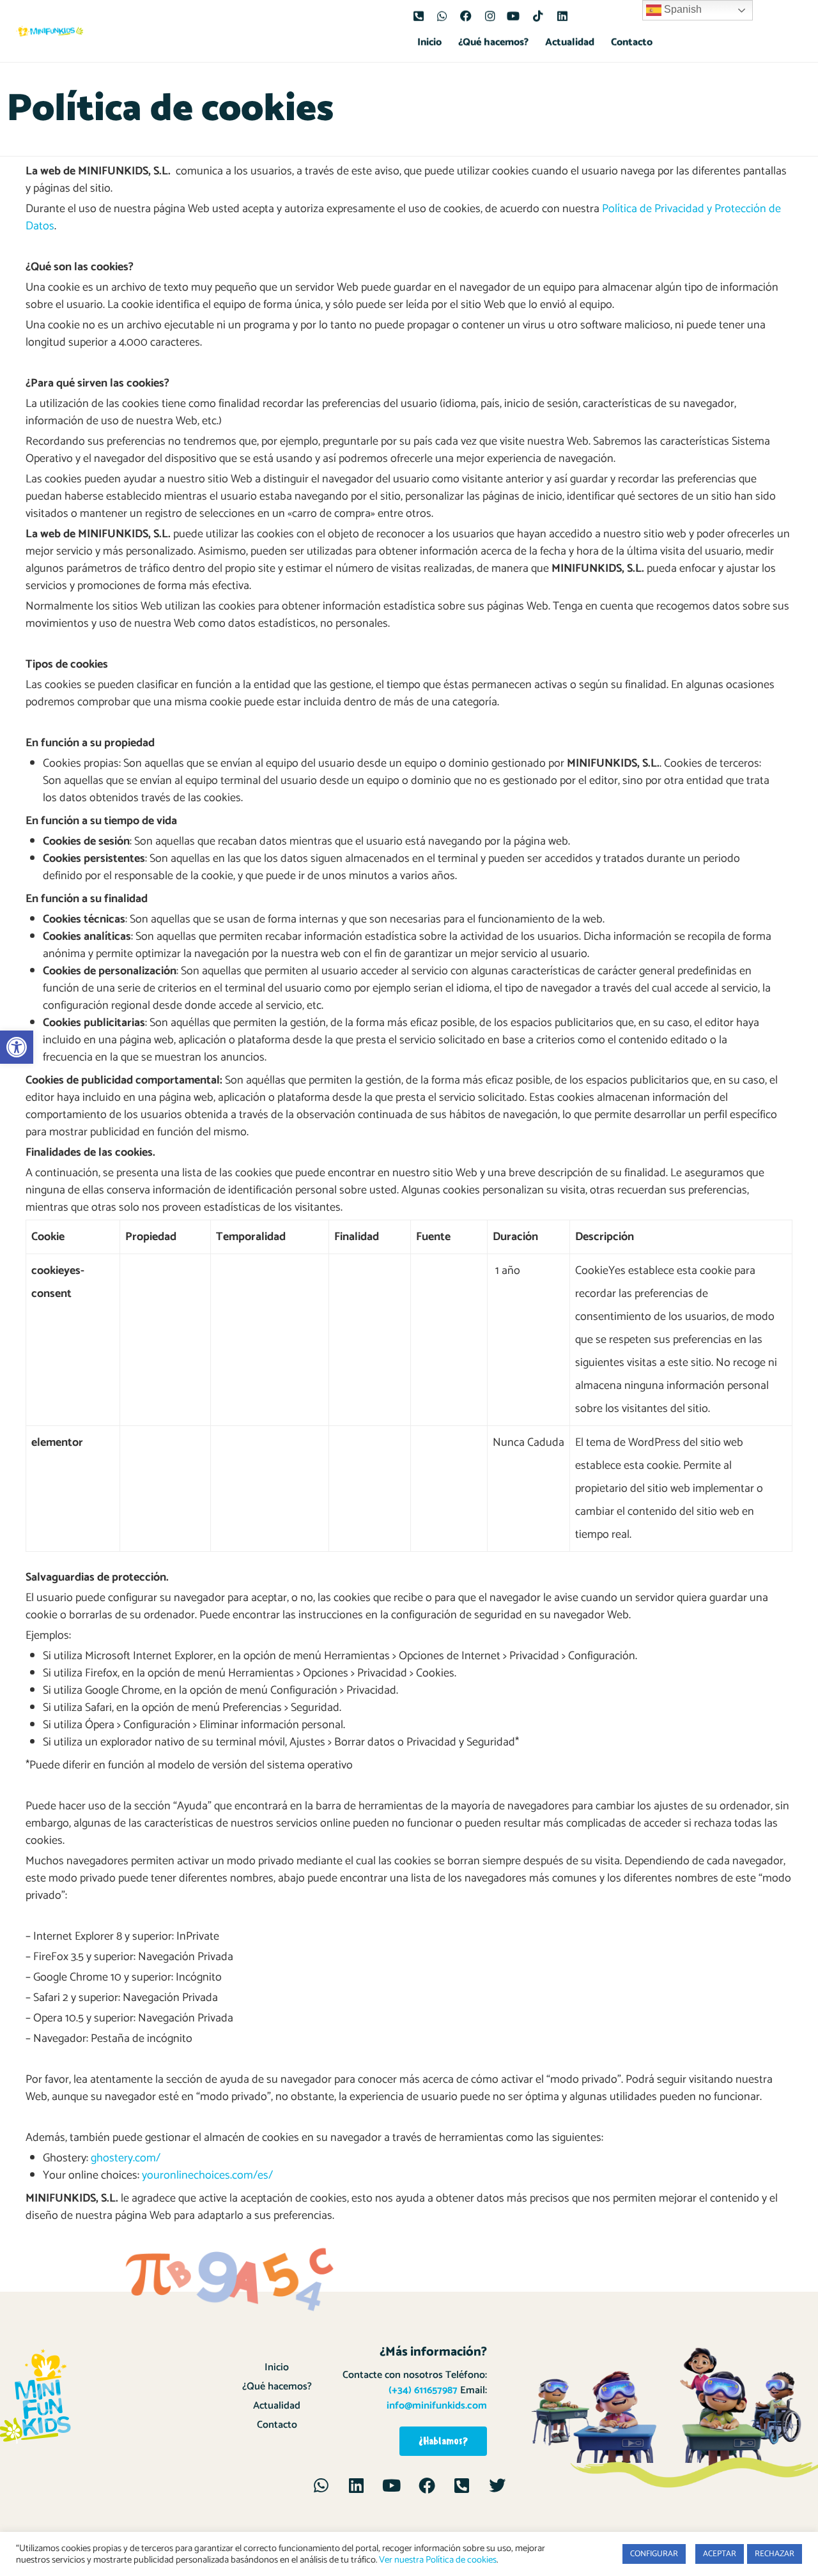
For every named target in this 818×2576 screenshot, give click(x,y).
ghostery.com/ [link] (126, 2158)
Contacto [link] (632, 42)
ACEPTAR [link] (720, 2554)
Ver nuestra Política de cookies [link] (438, 2560)
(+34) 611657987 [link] (423, 2390)
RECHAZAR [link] (775, 2554)
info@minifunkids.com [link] (437, 2406)
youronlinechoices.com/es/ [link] (207, 2175)
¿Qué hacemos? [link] (493, 42)
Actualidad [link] (570, 42)
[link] (17, 1047)
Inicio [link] (429, 42)
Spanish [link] (682, 9)
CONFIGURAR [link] (654, 2554)
